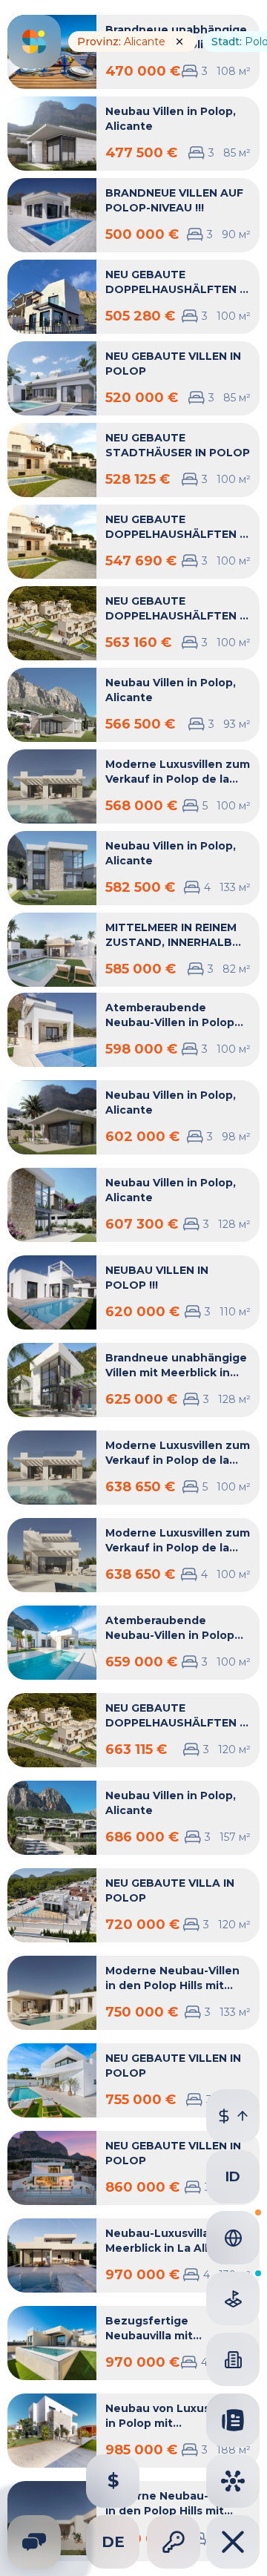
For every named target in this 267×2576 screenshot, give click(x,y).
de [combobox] (113, 2542)
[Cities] (233, 2481)
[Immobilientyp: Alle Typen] (233, 2359)
